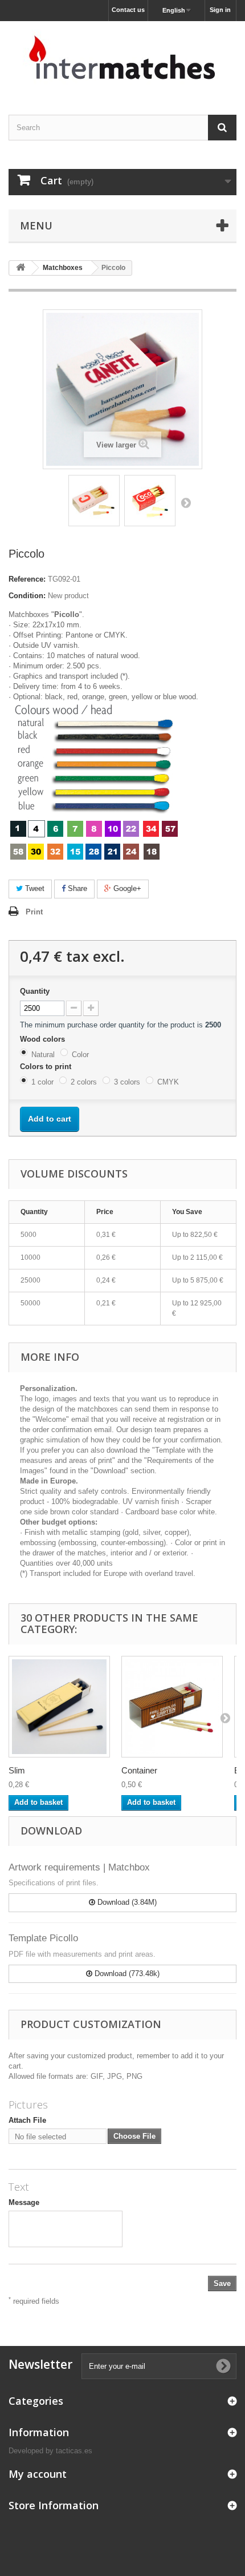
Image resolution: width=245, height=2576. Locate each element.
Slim (17, 1770)
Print (34, 912)
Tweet (34, 888)
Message (24, 2202)
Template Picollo (43, 1938)
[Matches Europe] (122, 58)
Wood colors (44, 1039)
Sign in (220, 10)
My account (38, 2474)
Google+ (126, 888)
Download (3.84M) (126, 1902)
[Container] (172, 1707)
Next (186, 502)
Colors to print (47, 1067)
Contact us (128, 10)
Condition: (27, 596)
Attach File (27, 2120)
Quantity (35, 991)
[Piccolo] (94, 501)
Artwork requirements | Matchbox (79, 1867)
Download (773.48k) (126, 1974)
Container (139, 1770)
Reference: (27, 579)
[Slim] (59, 1707)
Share (76, 888)
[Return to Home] (21, 268)
